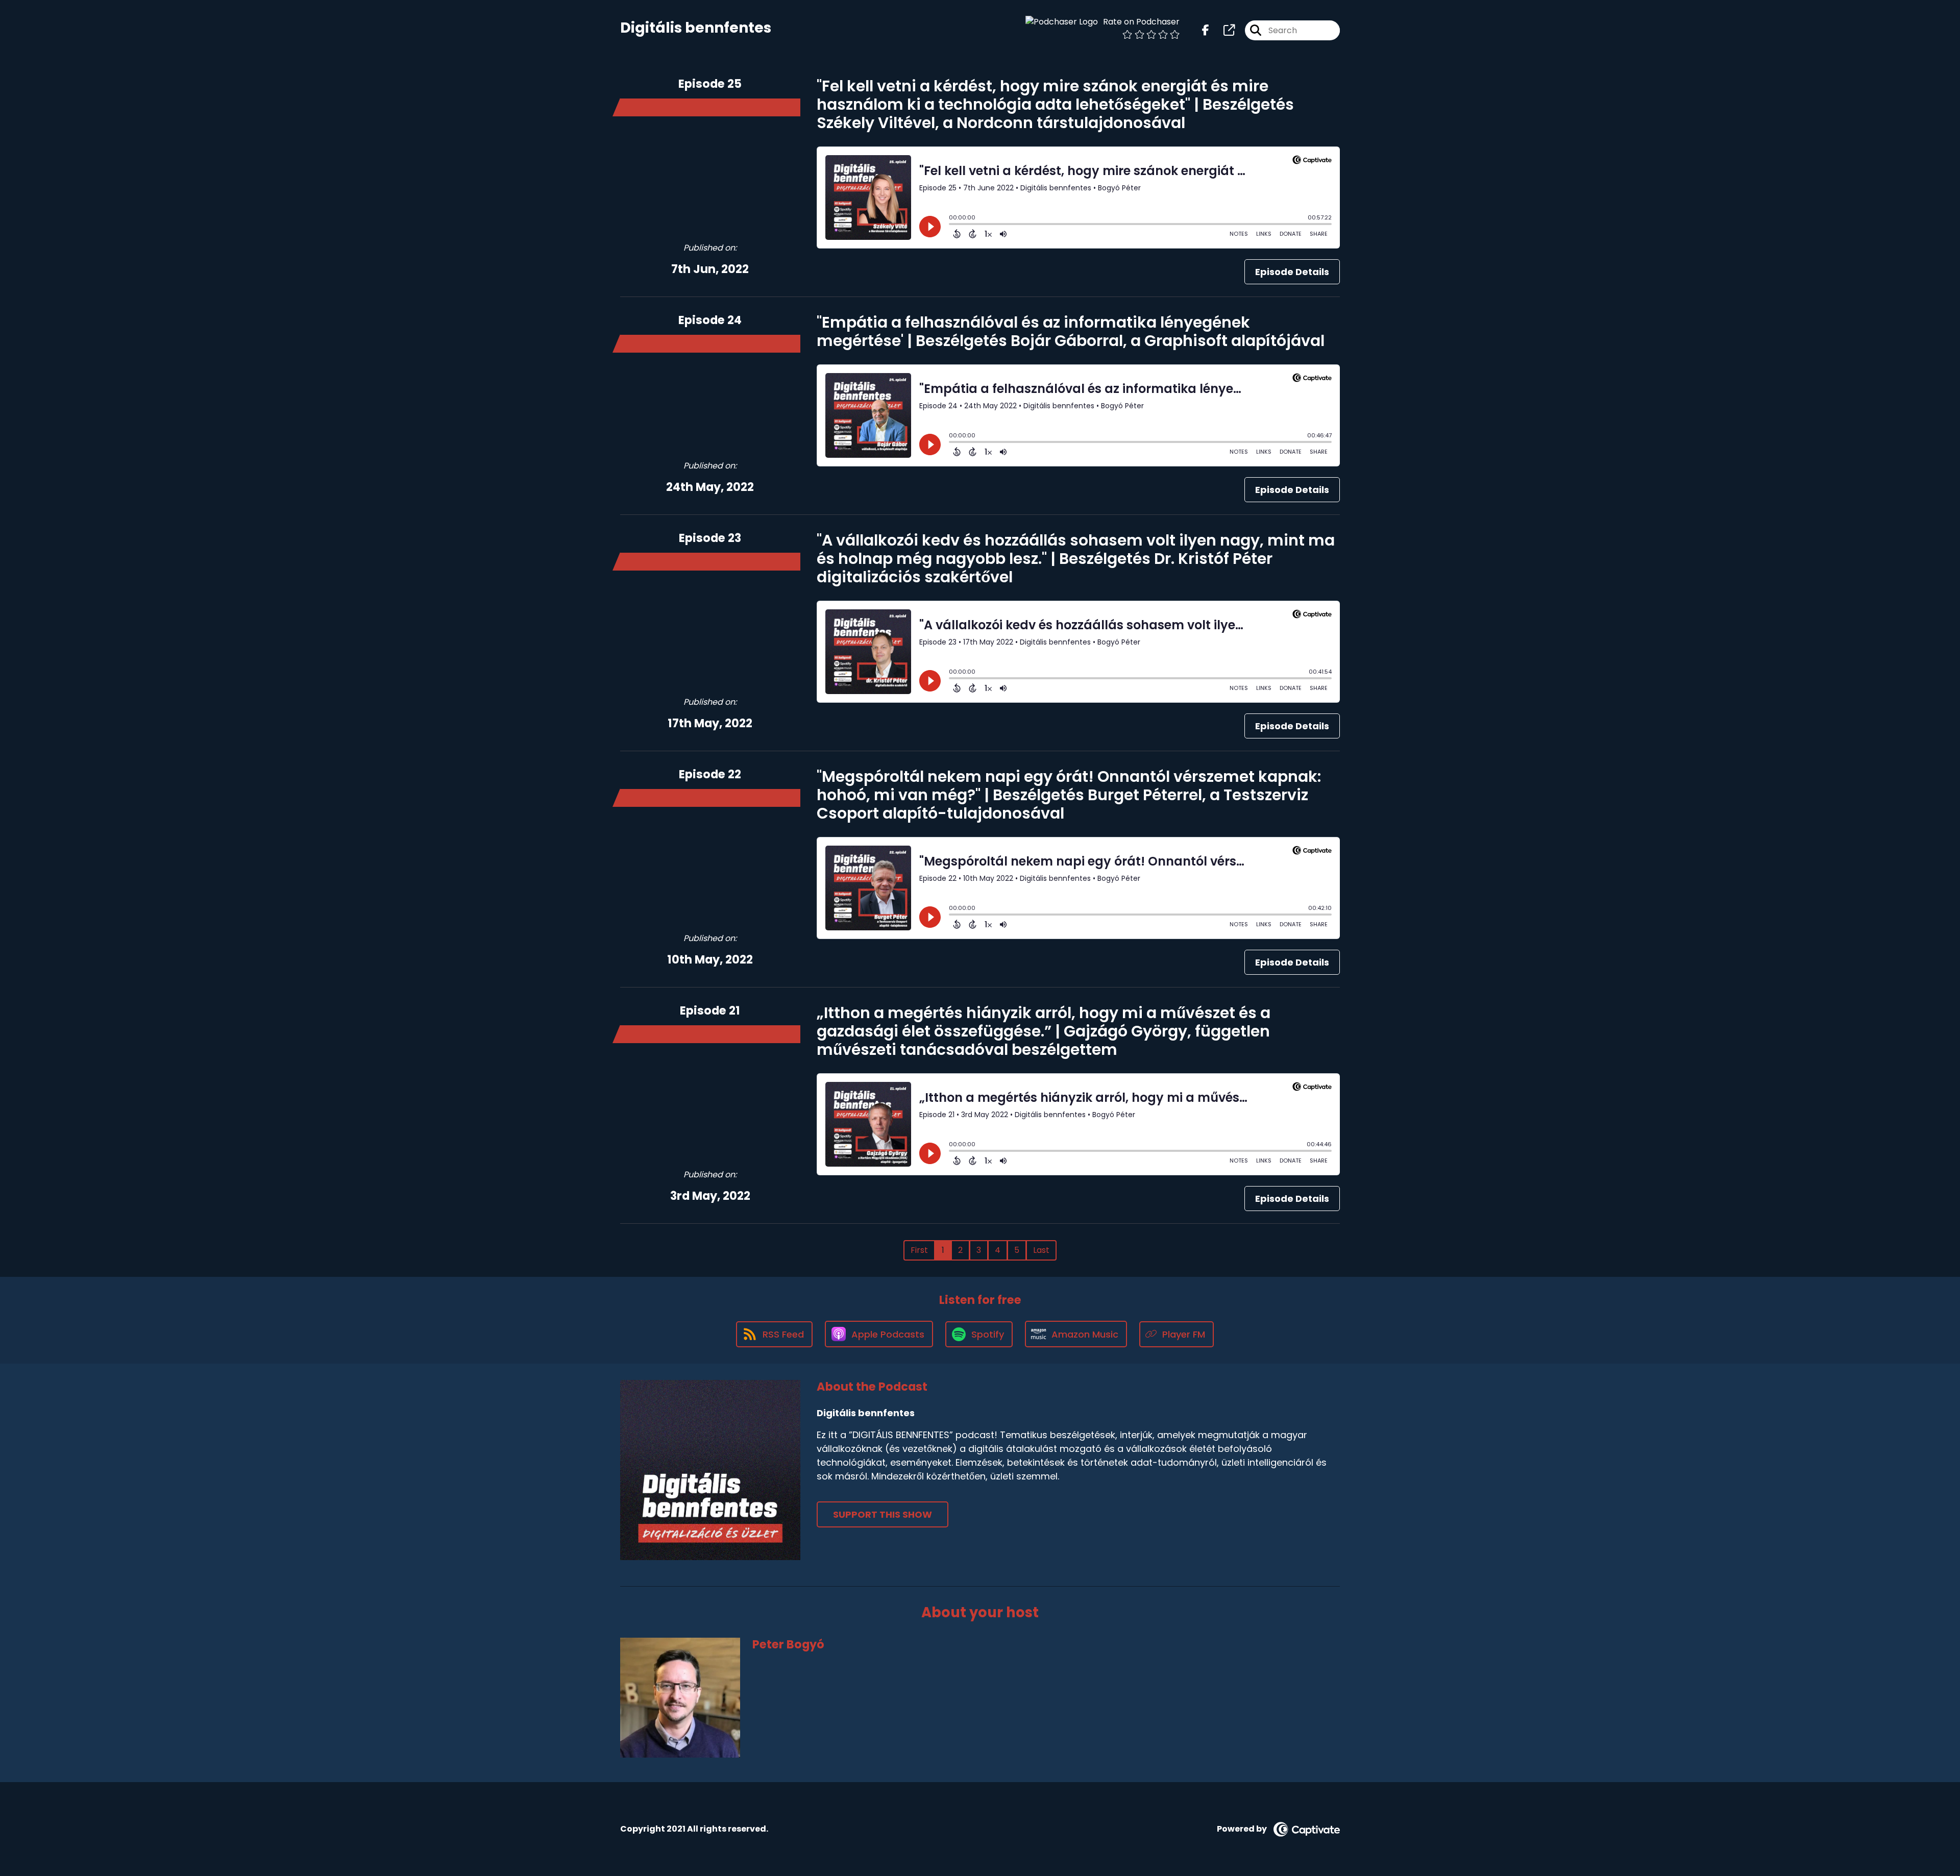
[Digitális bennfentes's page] (1223, 30)
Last (1041, 1250)
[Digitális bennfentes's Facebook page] (1206, 30)
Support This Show (883, 1514)
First (919, 1250)
